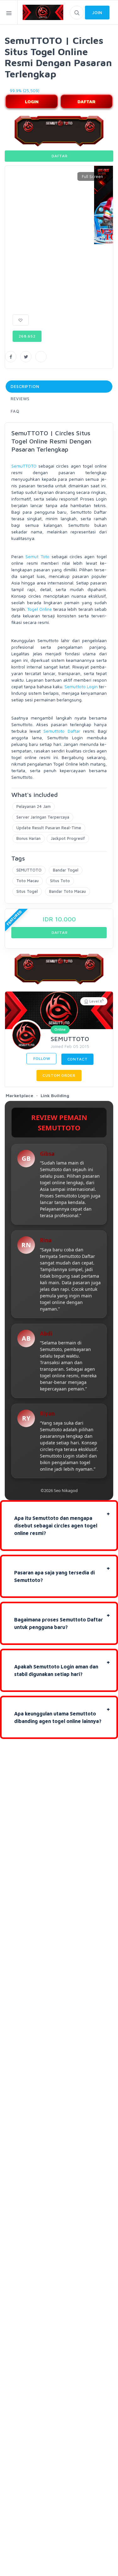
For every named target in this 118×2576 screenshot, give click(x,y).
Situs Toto (60, 881)
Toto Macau (28, 881)
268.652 (27, 336)
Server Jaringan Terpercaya (43, 817)
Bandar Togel (66, 870)
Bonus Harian (28, 838)
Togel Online (39, 609)
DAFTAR (86, 101)
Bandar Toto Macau (67, 891)
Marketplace (20, 1095)
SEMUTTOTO (29, 870)
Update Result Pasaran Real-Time (49, 828)
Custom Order (59, 1075)
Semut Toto (37, 556)
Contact (78, 1059)
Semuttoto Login (81, 686)
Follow (41, 1058)
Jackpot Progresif (68, 838)
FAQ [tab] (15, 411)
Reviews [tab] (20, 399)
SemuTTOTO (24, 466)
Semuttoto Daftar (62, 731)
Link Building (55, 1095)
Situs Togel (27, 891)
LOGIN (32, 101)
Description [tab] (25, 386)
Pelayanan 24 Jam (34, 806)
